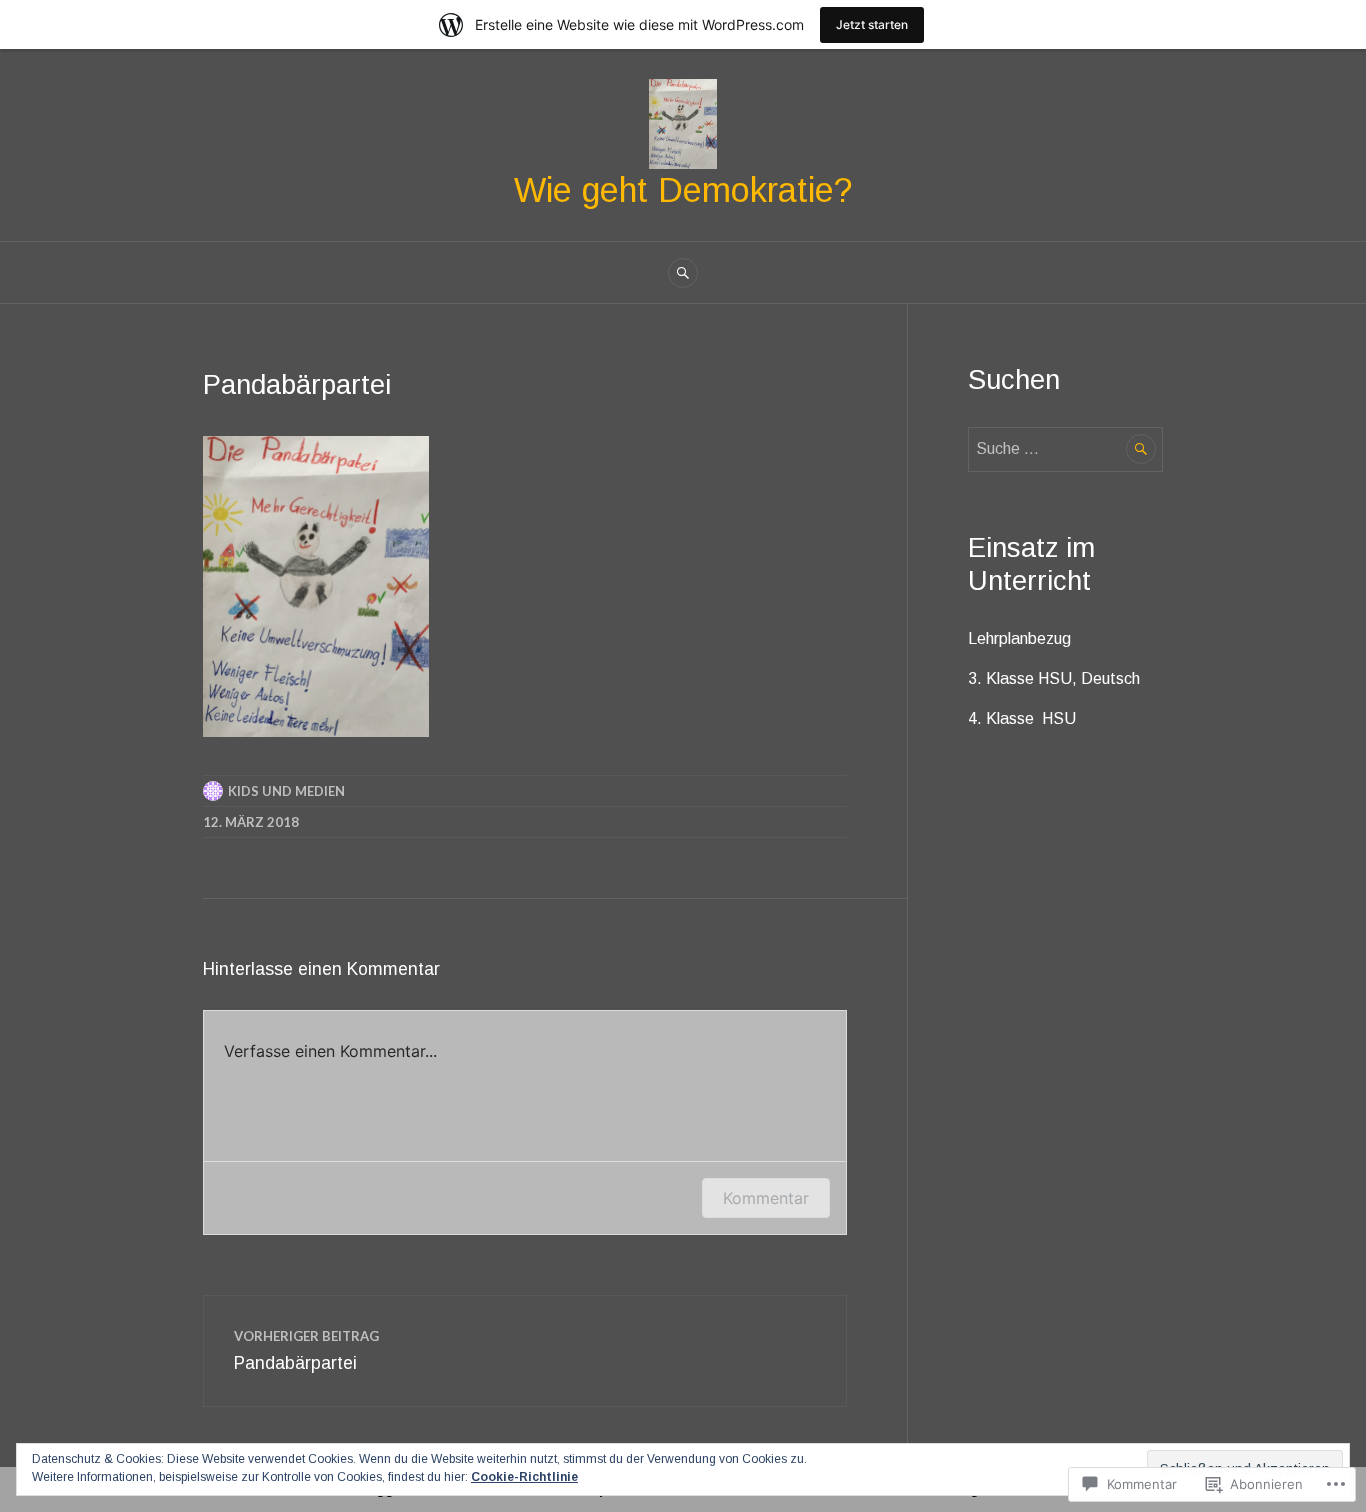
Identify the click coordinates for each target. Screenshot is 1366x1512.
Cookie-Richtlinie (524, 1477)
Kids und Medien (286, 791)
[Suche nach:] (1065, 448)
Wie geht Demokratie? (683, 190)
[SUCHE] (683, 273)
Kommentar (766, 1198)
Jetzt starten (872, 24)
